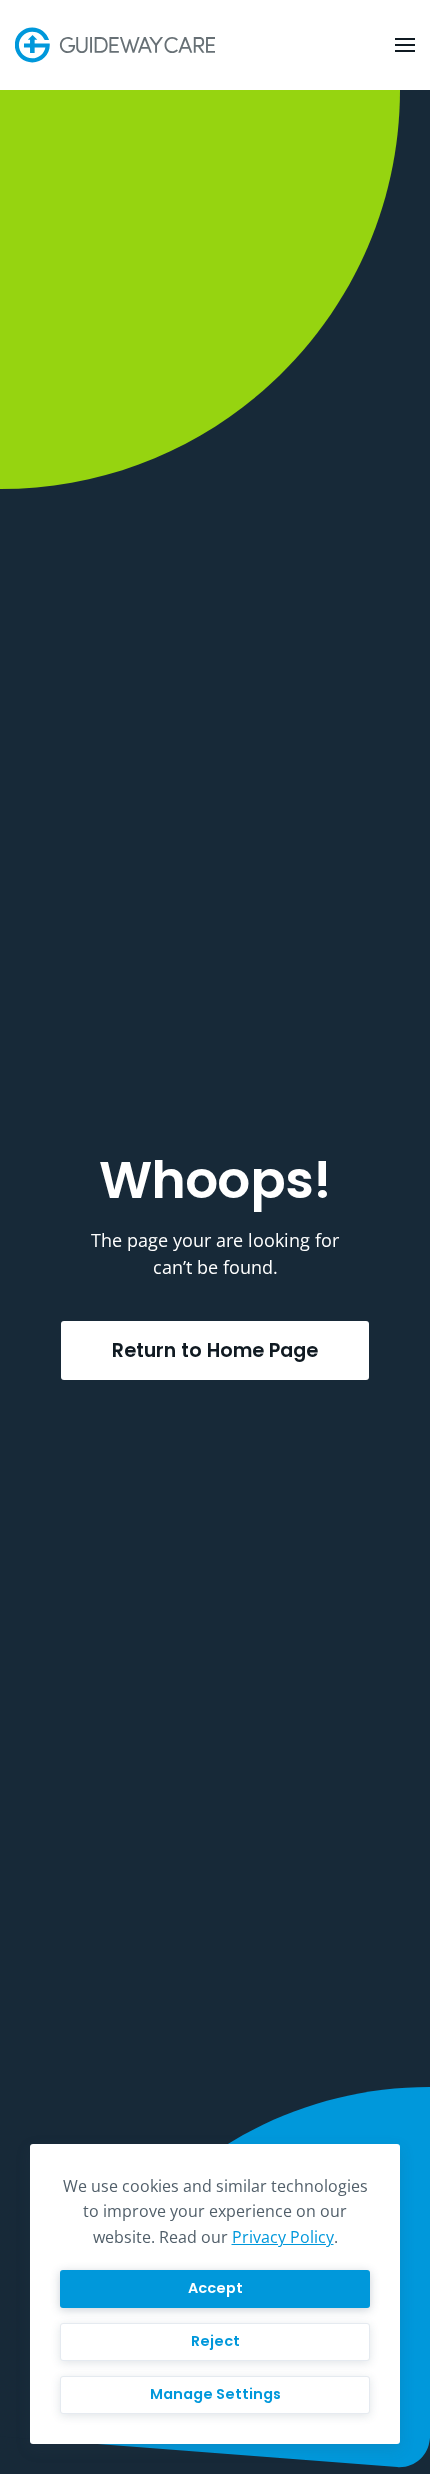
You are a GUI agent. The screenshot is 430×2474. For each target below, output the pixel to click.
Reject (215, 2341)
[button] (405, 45)
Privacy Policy (283, 2237)
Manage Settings (215, 2394)
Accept (215, 2288)
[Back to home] (118, 45)
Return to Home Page (215, 1350)
